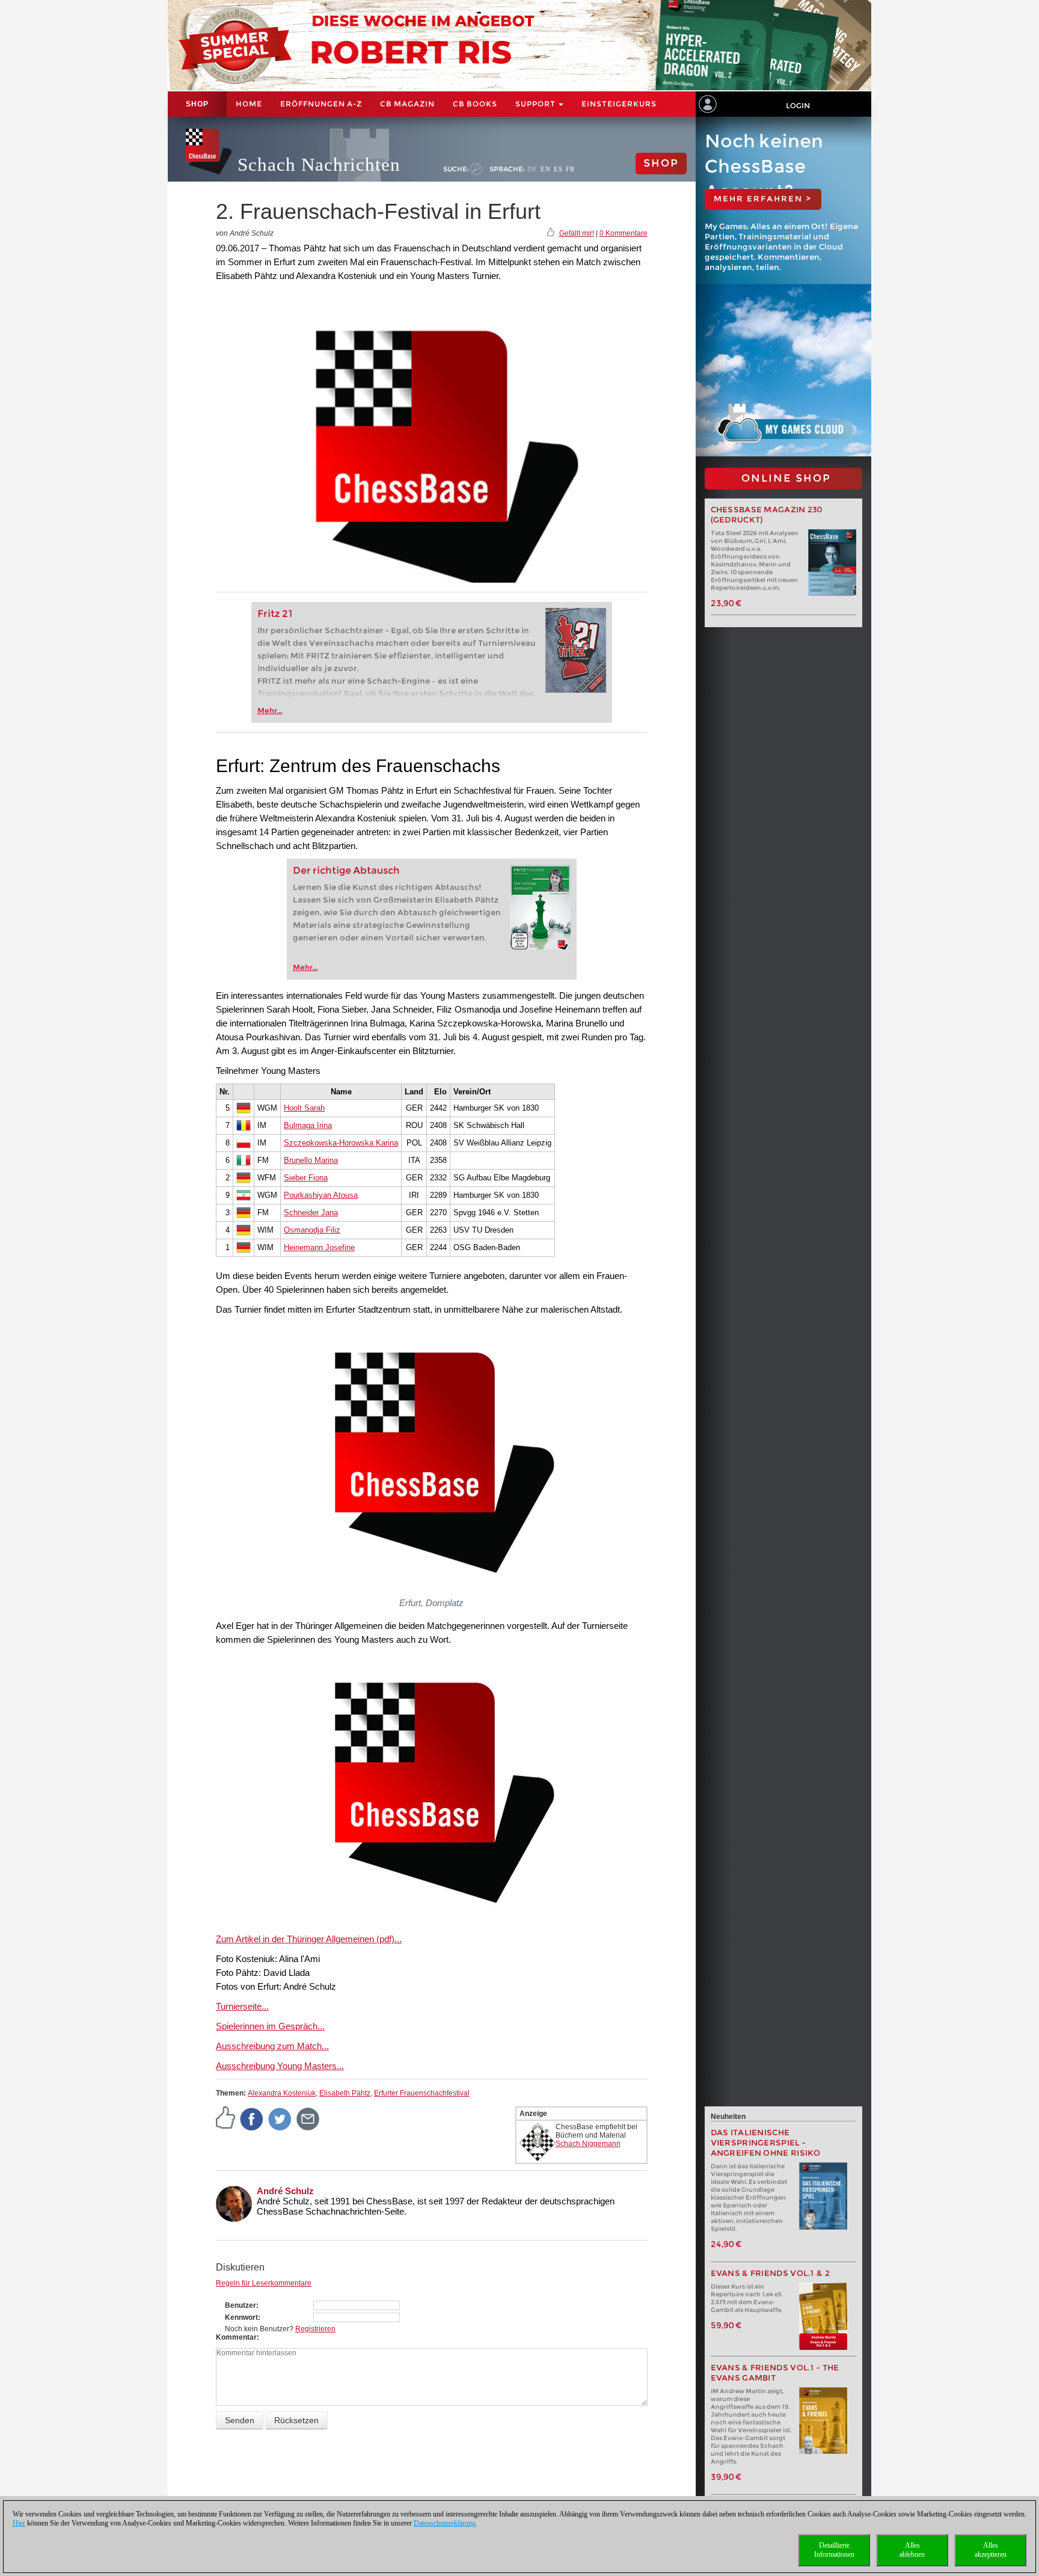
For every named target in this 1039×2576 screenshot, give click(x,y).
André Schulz (285, 2191)
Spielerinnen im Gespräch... (270, 2026)
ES (558, 169)
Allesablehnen (912, 2550)
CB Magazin (407, 104)
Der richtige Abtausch (346, 870)
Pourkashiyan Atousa (321, 1195)
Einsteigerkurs (619, 104)
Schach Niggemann (588, 2144)
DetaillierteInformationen (834, 2550)
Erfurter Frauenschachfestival (422, 2093)
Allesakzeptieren (991, 2550)
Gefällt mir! (577, 233)
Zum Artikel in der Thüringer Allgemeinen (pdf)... (309, 1939)
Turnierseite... (242, 2006)
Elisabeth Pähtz (345, 2093)
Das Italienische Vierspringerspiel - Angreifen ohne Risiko (766, 2143)
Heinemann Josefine (319, 1247)
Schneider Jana (311, 1213)
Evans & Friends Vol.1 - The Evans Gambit (775, 2373)
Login (798, 106)
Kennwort (241, 2317)
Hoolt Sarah (304, 1108)
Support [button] (536, 104)
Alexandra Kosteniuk (282, 2093)
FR (570, 169)
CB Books (475, 104)
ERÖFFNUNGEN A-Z (321, 104)
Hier (19, 2523)
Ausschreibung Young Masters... (280, 2066)
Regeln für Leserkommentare (264, 2283)
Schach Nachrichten (319, 164)
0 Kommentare (624, 233)
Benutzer (241, 2305)
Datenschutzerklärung (445, 2523)
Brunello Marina (311, 1160)
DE (532, 169)
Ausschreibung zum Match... (272, 2046)
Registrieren (315, 2329)
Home (249, 104)
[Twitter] (280, 2118)
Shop (197, 104)
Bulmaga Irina (308, 1125)
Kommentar (236, 2337)
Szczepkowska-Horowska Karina (341, 1143)
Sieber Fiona (306, 1178)
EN (546, 169)
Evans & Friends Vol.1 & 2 (771, 2273)
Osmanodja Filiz (312, 1230)
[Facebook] (252, 2118)
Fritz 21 (275, 614)
